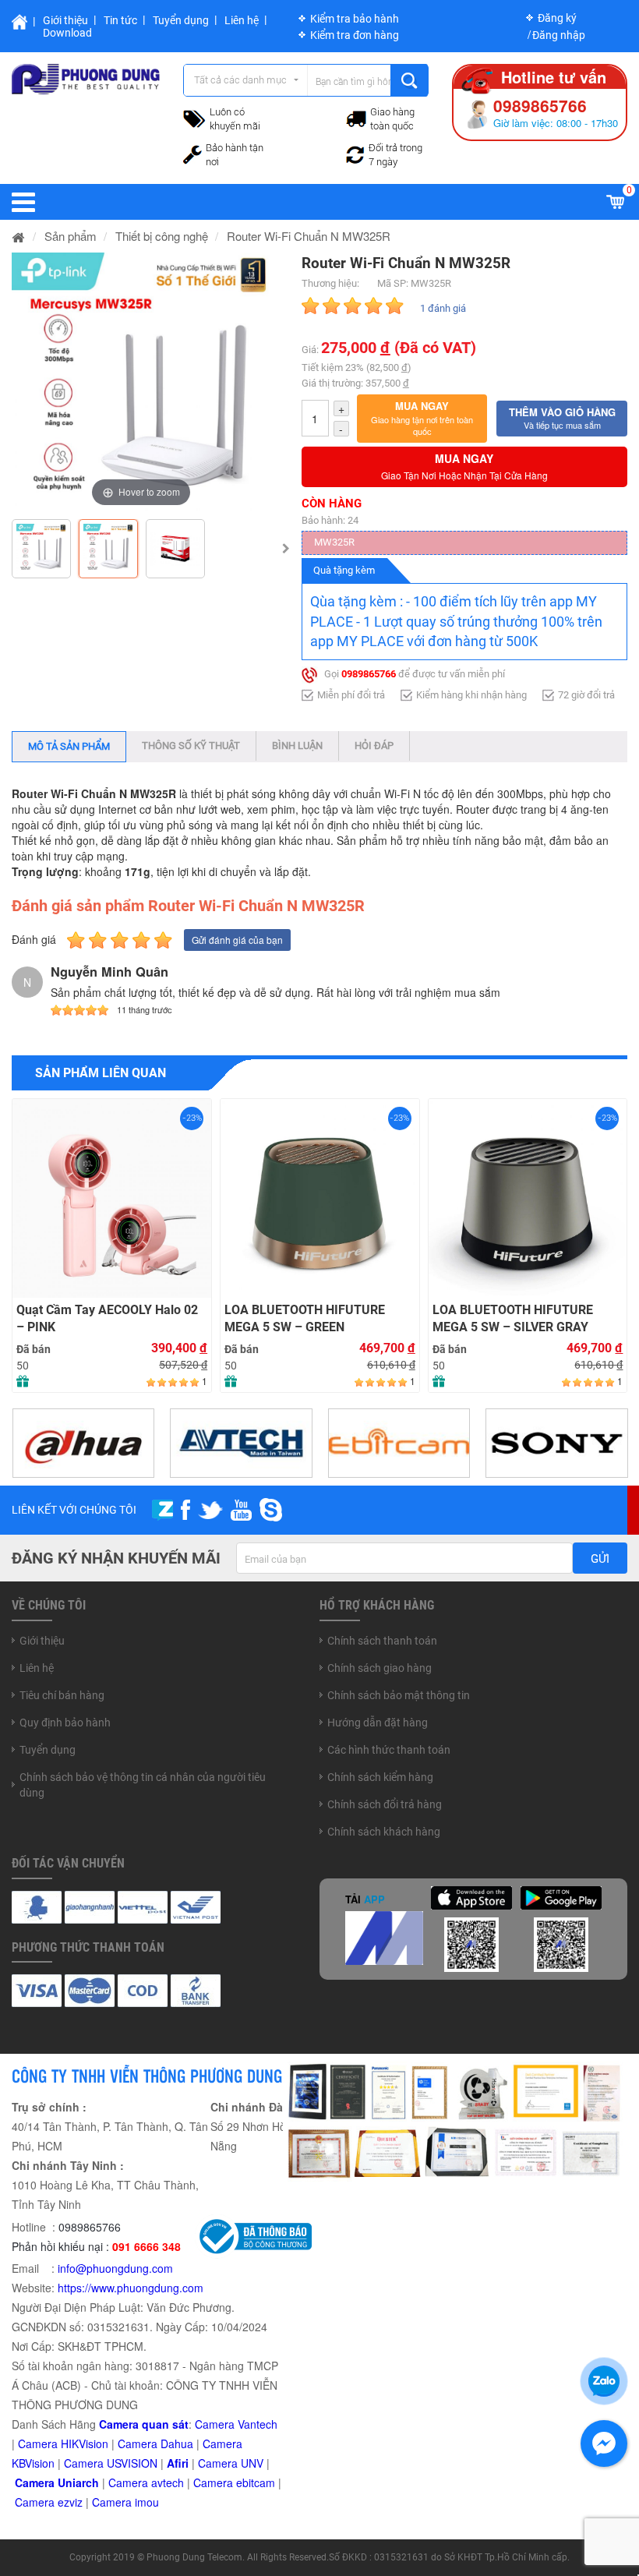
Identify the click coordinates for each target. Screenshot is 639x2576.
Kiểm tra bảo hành (355, 19)
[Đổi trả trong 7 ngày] (355, 153)
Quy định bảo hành (65, 1723)
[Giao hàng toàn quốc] (356, 118)
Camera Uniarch (57, 2482)
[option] (141, 382)
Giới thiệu (65, 20)
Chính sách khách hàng (384, 1832)
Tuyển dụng (181, 20)
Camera (130, 2482)
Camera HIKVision (63, 2443)
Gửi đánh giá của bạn (237, 940)
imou (147, 2502)
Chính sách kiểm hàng (380, 1777)
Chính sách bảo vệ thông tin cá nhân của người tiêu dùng (143, 1785)
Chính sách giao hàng (380, 1668)
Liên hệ (242, 20)
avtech (168, 2482)
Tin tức (120, 20)
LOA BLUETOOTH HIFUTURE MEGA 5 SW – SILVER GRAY (513, 1319)
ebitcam (256, 2482)
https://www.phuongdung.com (131, 2288)
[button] (422, 419)
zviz (73, 2502)
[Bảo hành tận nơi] (192, 153)
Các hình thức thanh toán (389, 1750)
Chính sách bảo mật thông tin (399, 1695)
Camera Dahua (155, 2443)
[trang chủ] (19, 236)
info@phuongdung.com (115, 2268)
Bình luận (297, 746)
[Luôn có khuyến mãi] (194, 117)
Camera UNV (231, 2463)
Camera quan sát (144, 2424)
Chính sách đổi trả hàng (385, 1804)
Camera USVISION (111, 2463)
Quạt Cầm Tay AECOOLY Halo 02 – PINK (107, 1319)
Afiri (178, 2463)
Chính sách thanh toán (382, 1641)
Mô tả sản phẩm (69, 746)
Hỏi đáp (374, 746)
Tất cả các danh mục (240, 80)
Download (67, 33)
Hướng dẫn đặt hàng (378, 1723)
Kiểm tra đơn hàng (355, 35)
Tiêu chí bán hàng (62, 1695)
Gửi (600, 1559)
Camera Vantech (236, 2424)
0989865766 (369, 675)
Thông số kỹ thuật (191, 746)
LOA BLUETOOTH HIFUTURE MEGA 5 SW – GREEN (305, 1319)
